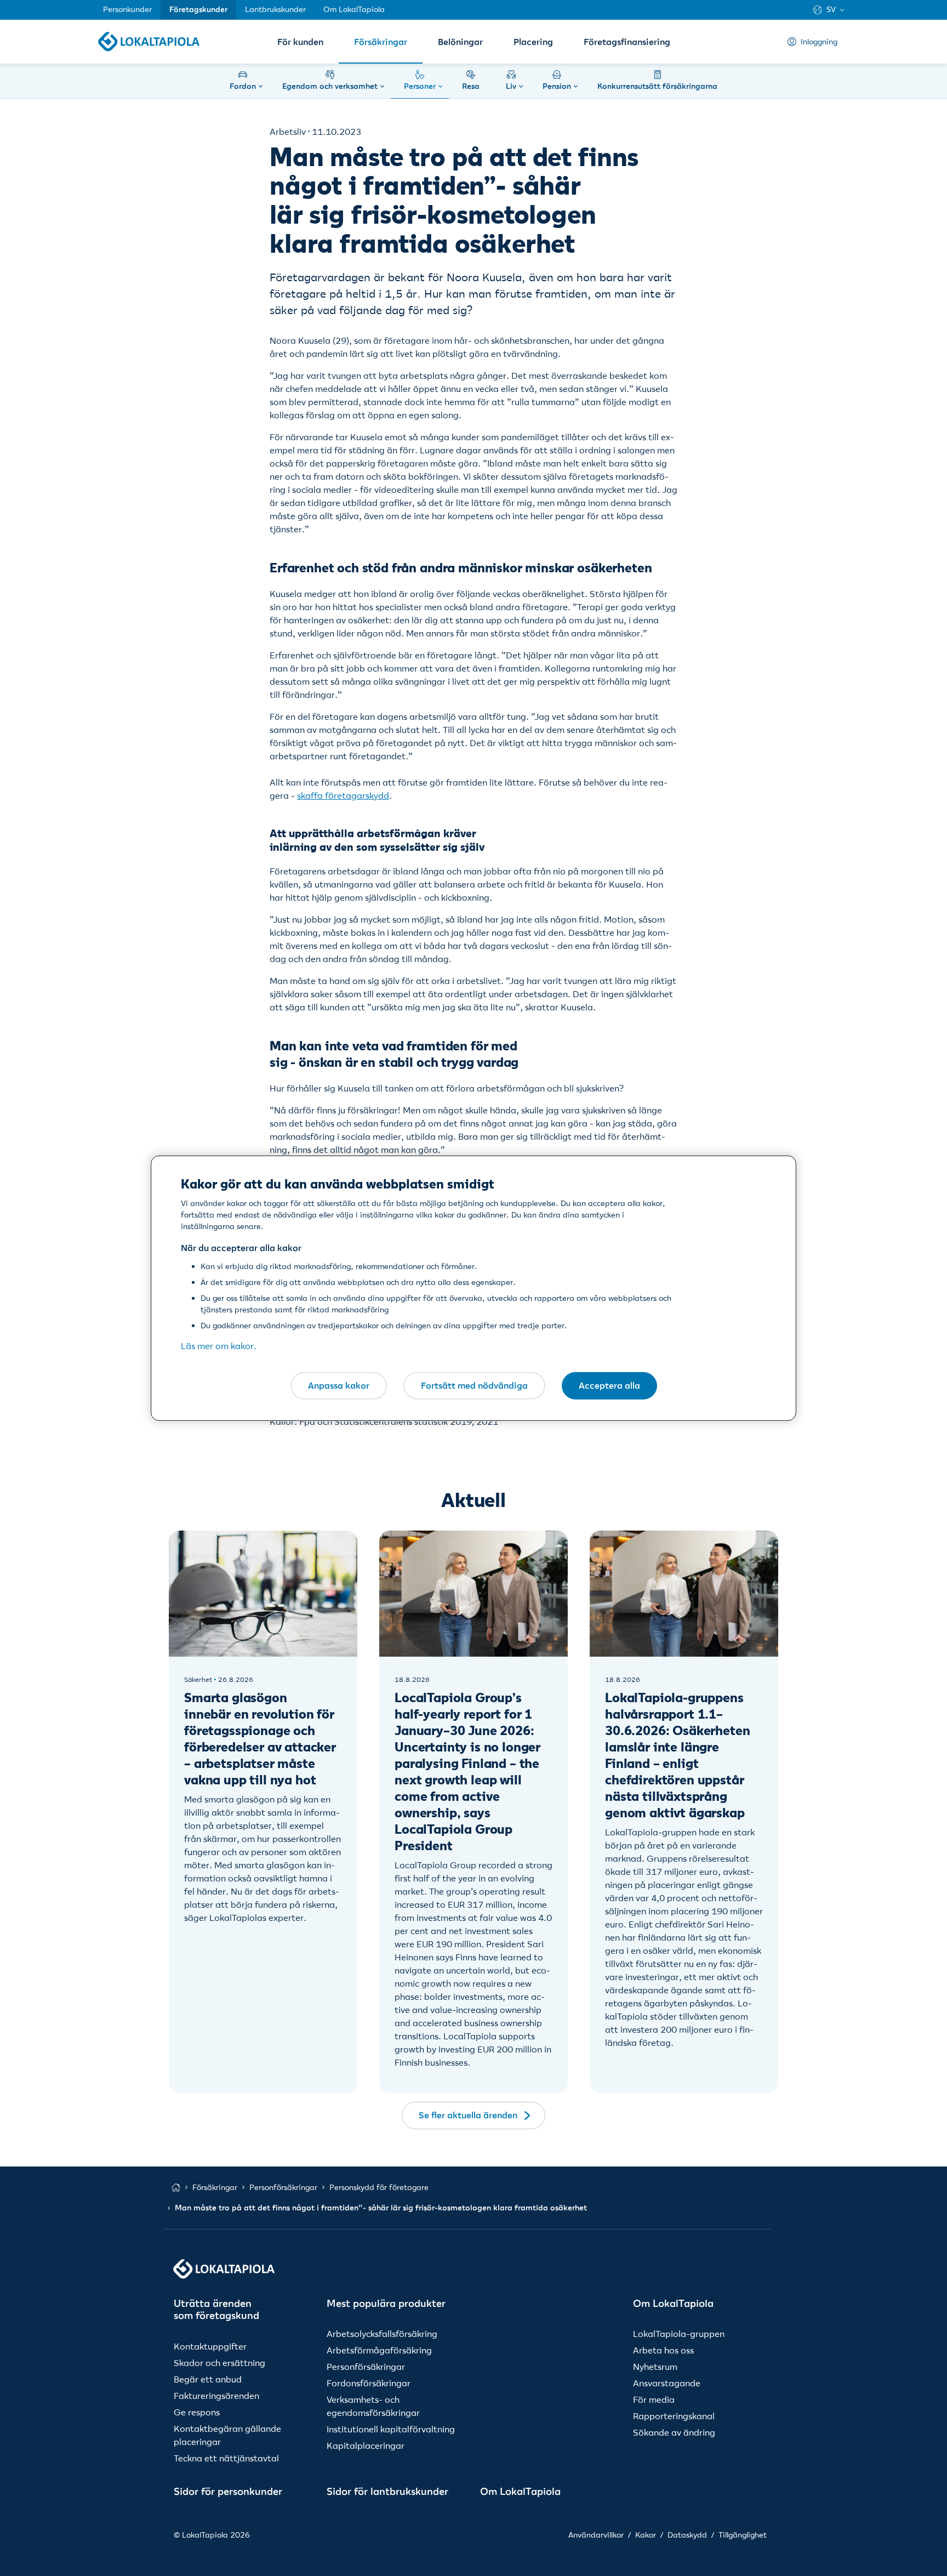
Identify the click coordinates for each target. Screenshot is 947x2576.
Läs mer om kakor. (219, 1346)
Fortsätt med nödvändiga (474, 1385)
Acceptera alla (609, 1385)
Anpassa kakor (339, 1385)
